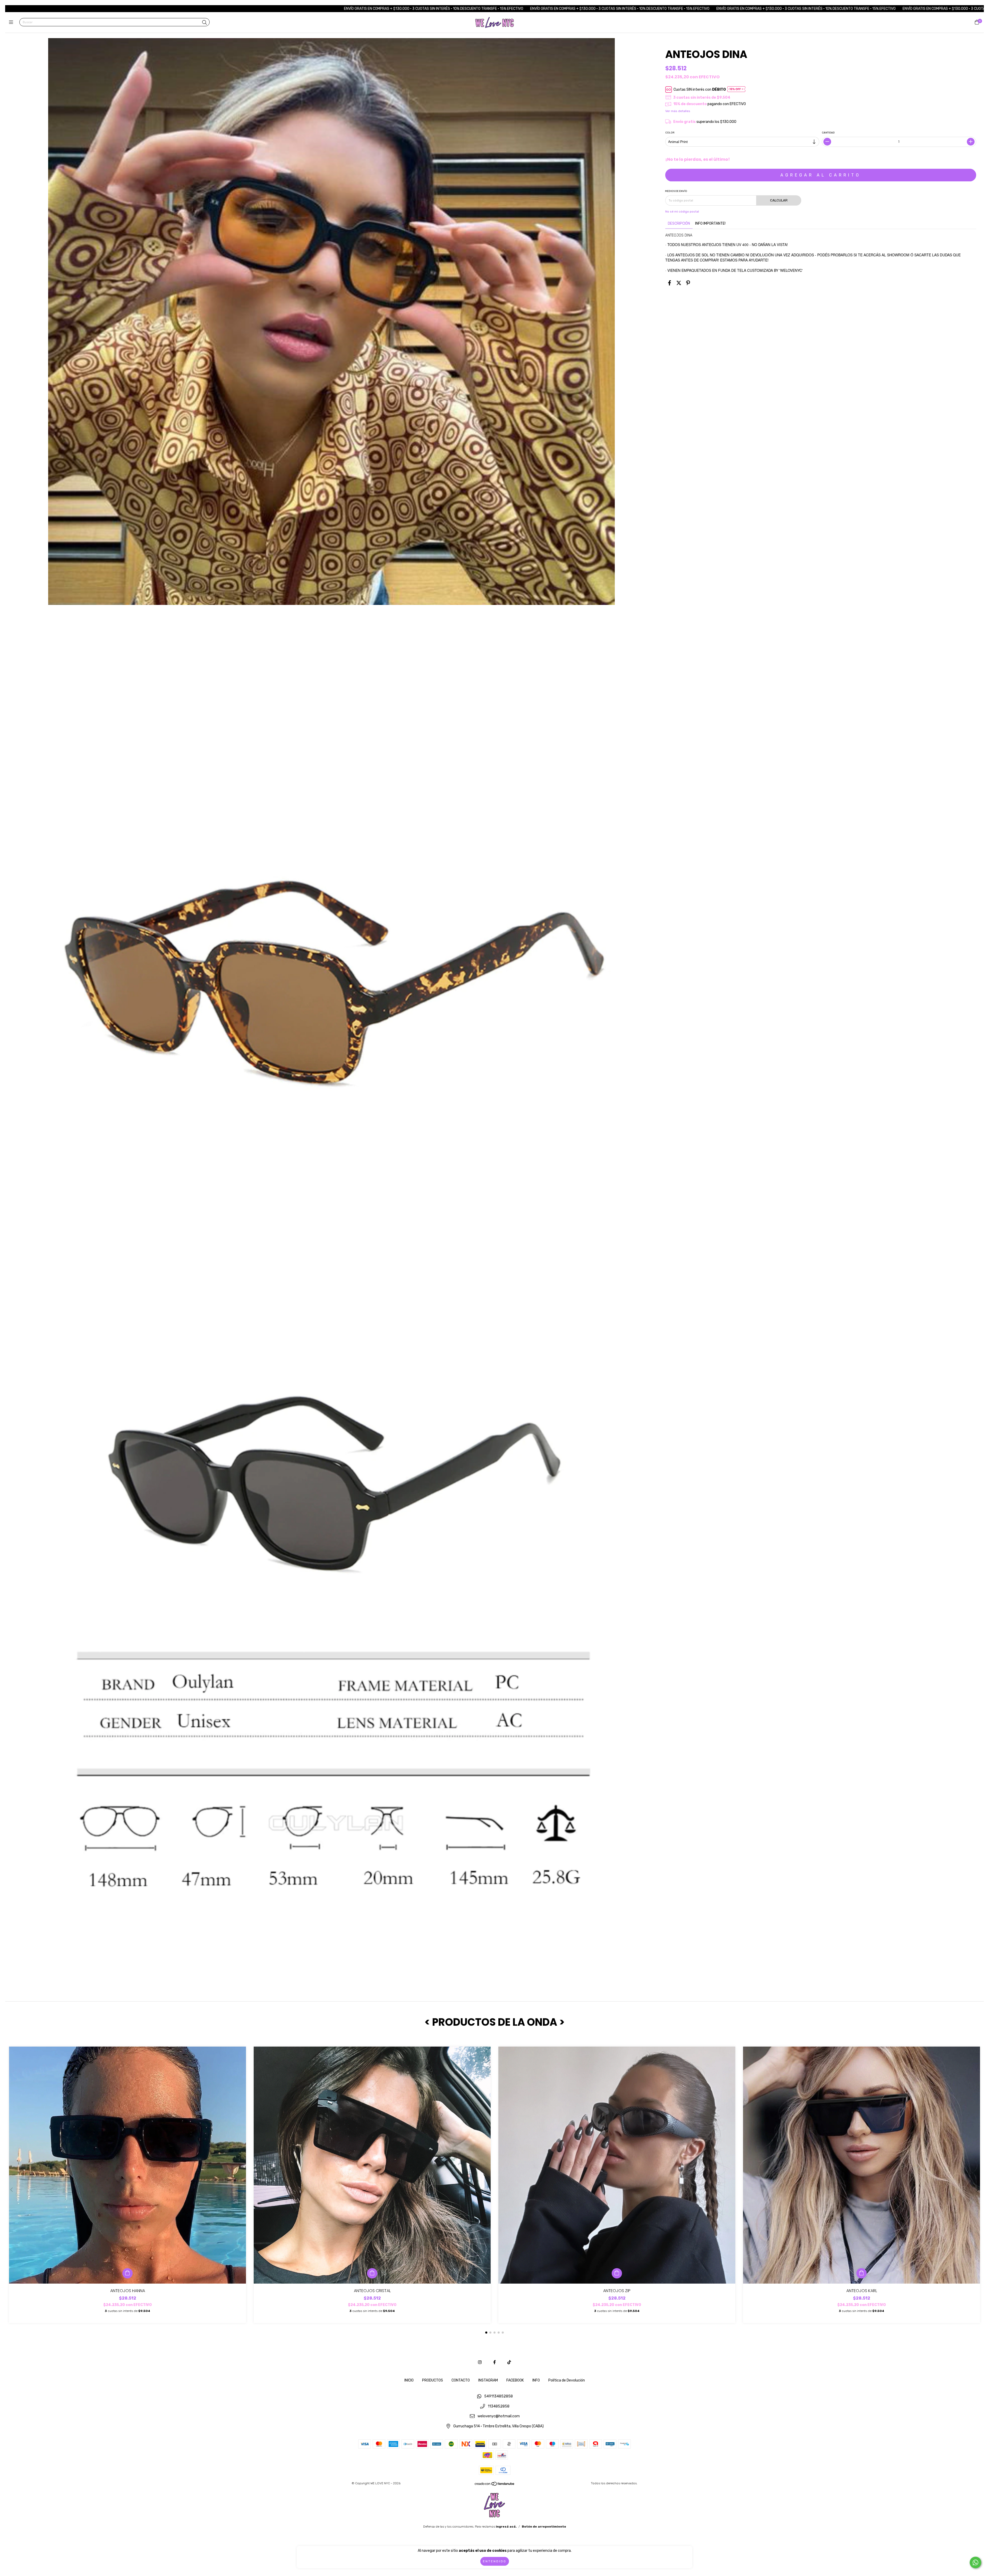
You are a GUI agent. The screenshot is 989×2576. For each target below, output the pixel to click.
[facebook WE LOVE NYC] (494, 2362)
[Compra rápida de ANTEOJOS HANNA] (127, 2273)
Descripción (679, 223)
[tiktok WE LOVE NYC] (509, 2362)
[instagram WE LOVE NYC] (480, 2362)
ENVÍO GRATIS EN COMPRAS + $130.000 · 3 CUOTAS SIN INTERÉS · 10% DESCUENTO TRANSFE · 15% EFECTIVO (253, 9)
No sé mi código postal (682, 212)
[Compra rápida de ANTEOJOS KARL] (862, 2273)
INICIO (409, 2380)
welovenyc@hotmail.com (499, 2416)
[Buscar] (204, 23)
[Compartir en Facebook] (670, 283)
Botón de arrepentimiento (544, 2527)
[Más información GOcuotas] (737, 90)
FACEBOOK (515, 2380)
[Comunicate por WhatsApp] (975, 2562)
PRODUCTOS (433, 2380)
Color (670, 133)
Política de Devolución (567, 2380)
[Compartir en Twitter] (679, 283)
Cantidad (829, 133)
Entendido (495, 2561)
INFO (536, 2380)
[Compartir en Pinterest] (688, 283)
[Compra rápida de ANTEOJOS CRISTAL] (372, 2273)
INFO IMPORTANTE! (710, 223)
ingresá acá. (506, 2527)
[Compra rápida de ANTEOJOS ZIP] (617, 2273)
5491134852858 (498, 2396)
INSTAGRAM (488, 2380)
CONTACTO (461, 2380)
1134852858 (499, 2406)
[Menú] (12, 22)
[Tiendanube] (495, 2485)
